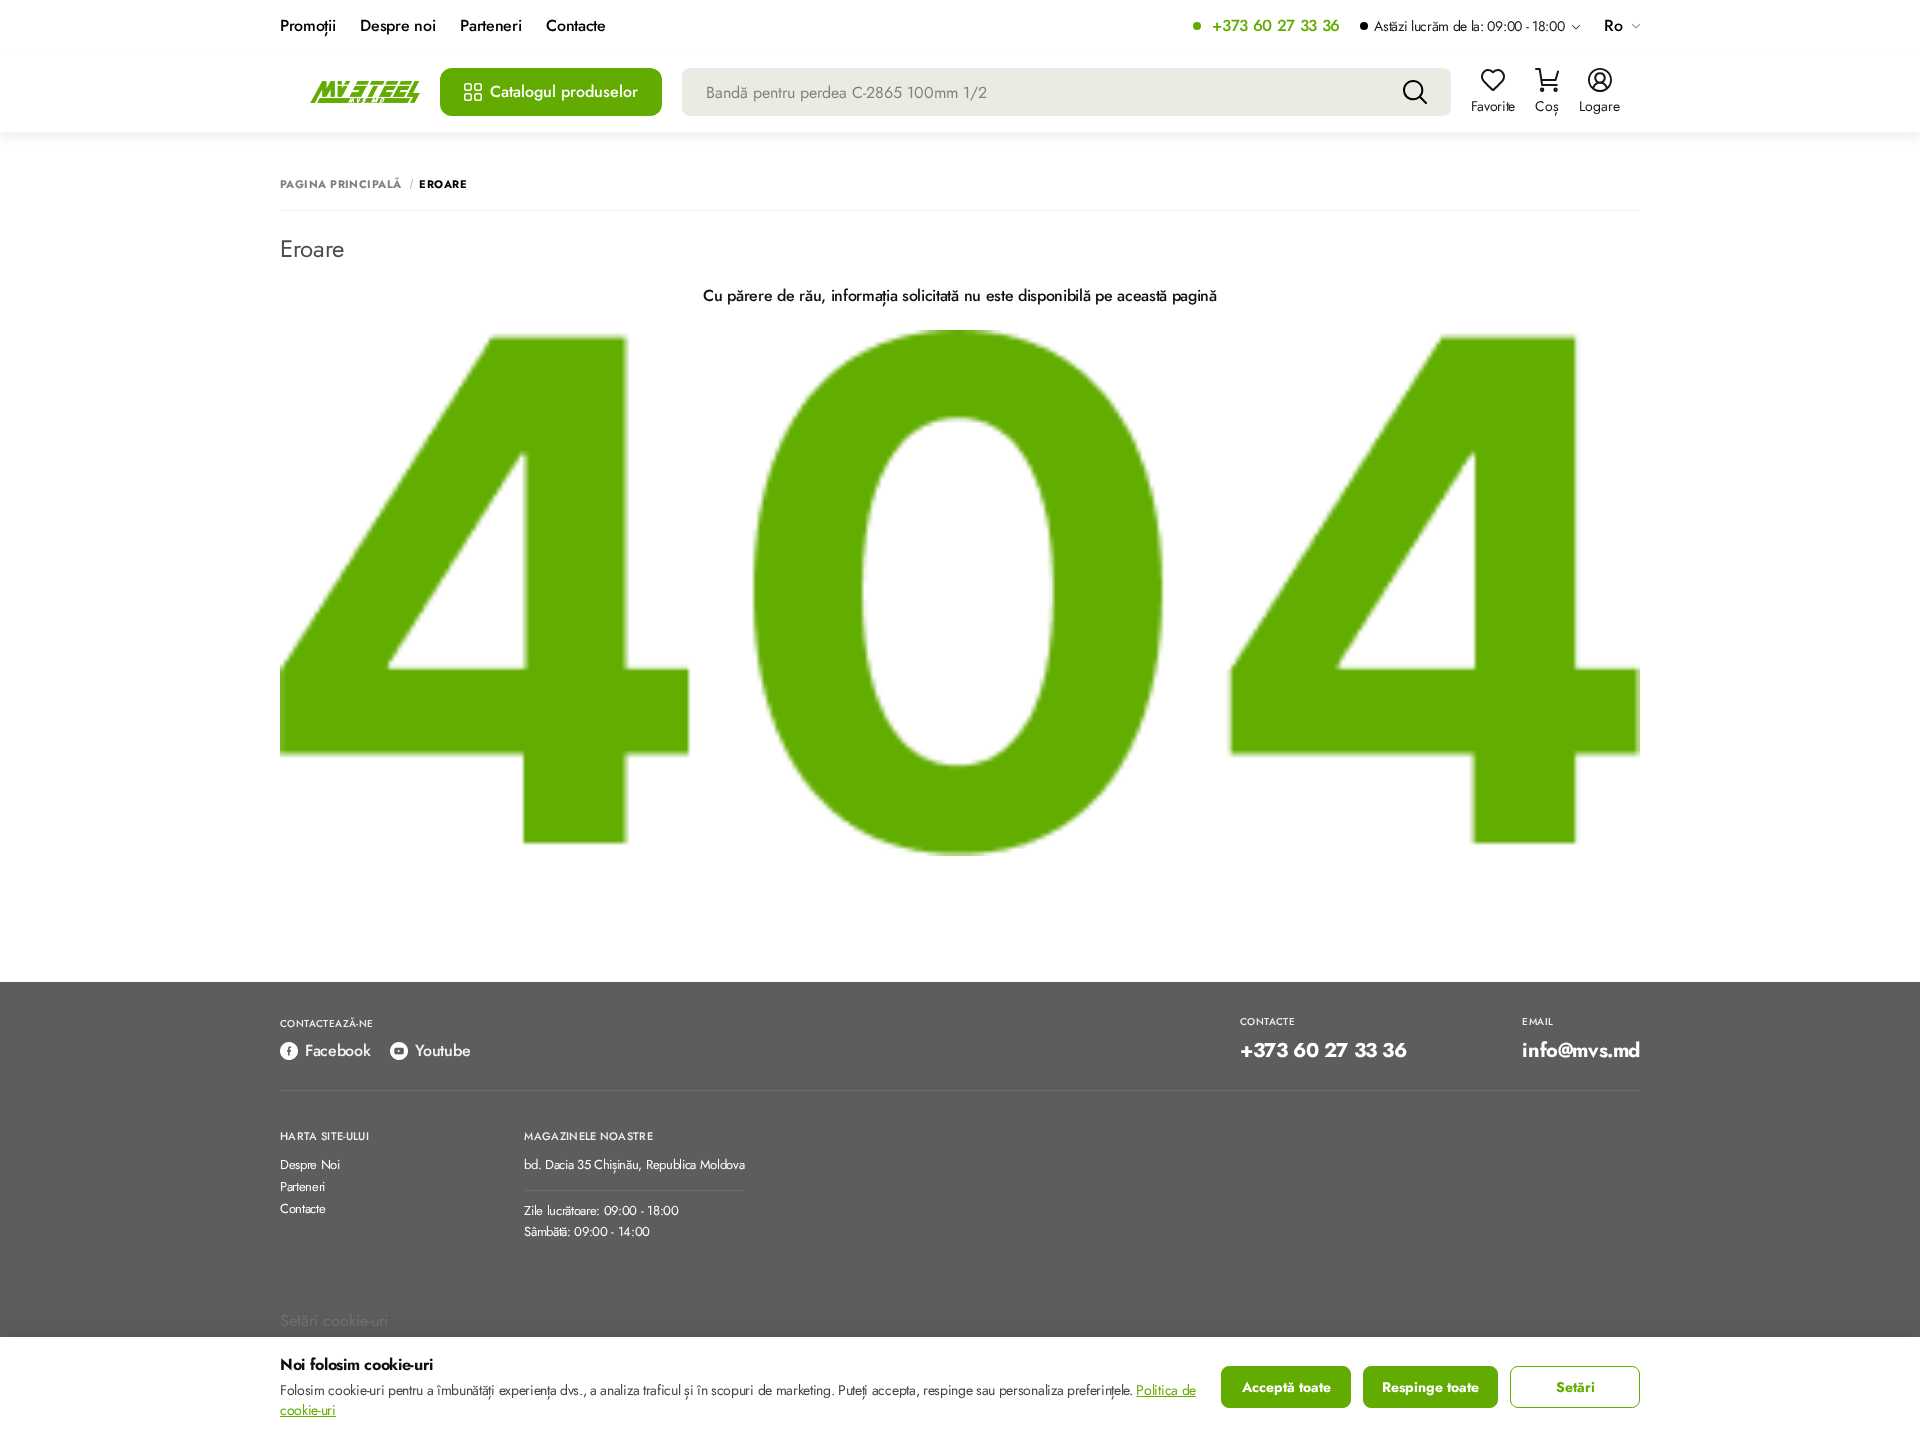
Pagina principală (340, 184)
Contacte (575, 26)
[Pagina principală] (365, 92)
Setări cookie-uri (334, 1320)
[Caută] (1415, 92)
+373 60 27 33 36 (1276, 26)
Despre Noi (310, 1165)
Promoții (307, 26)
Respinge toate (1430, 1387)
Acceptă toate (1286, 1387)
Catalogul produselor (564, 91)
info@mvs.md (1581, 1051)
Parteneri (490, 26)
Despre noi (397, 26)
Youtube (442, 1050)
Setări (1575, 1387)
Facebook (337, 1050)
